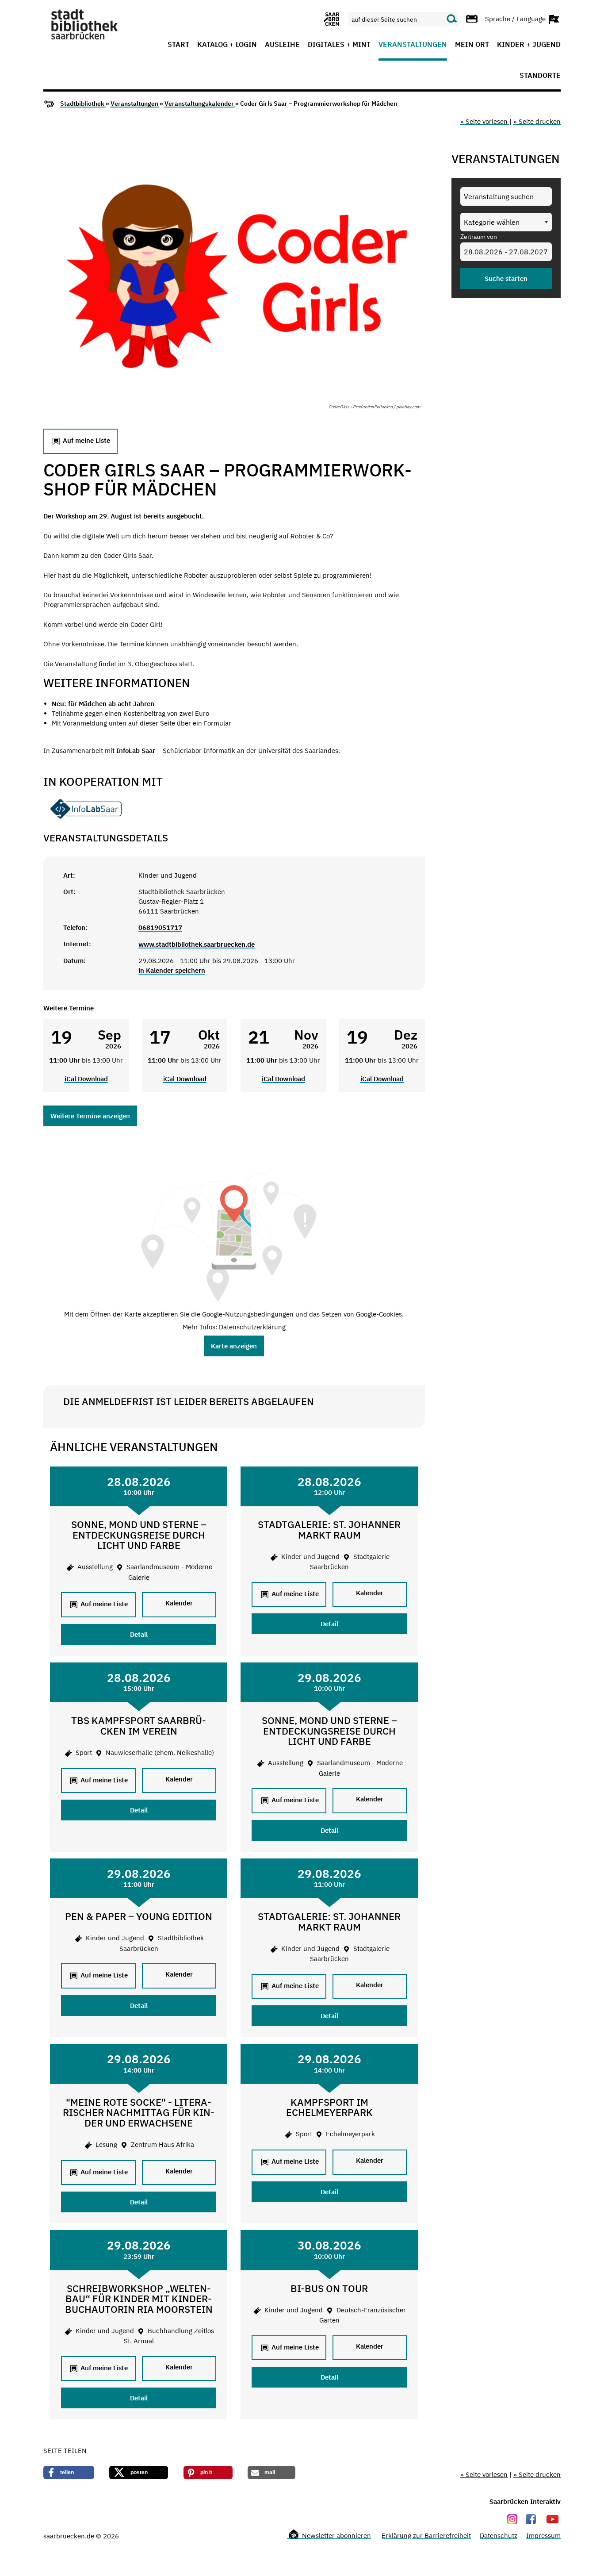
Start (178, 45)
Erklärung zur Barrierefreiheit (426, 2536)
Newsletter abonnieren (336, 2536)
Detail (139, 1634)
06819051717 (160, 927)
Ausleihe (282, 45)
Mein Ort (472, 45)
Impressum (543, 2536)
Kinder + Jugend (529, 45)
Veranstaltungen (413, 45)
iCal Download (86, 1079)
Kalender (179, 1603)
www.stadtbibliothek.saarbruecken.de (197, 944)
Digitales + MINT (339, 45)
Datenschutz (499, 2536)
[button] (69, 2472)
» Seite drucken (537, 121)
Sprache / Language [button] (516, 18)
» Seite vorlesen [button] (485, 121)
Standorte (540, 76)
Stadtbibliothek (83, 104)
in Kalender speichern (172, 970)
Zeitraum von (479, 237)
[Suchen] (452, 19)
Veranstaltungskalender (200, 104)
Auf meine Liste (86, 441)
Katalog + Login (227, 45)
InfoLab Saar (137, 751)
